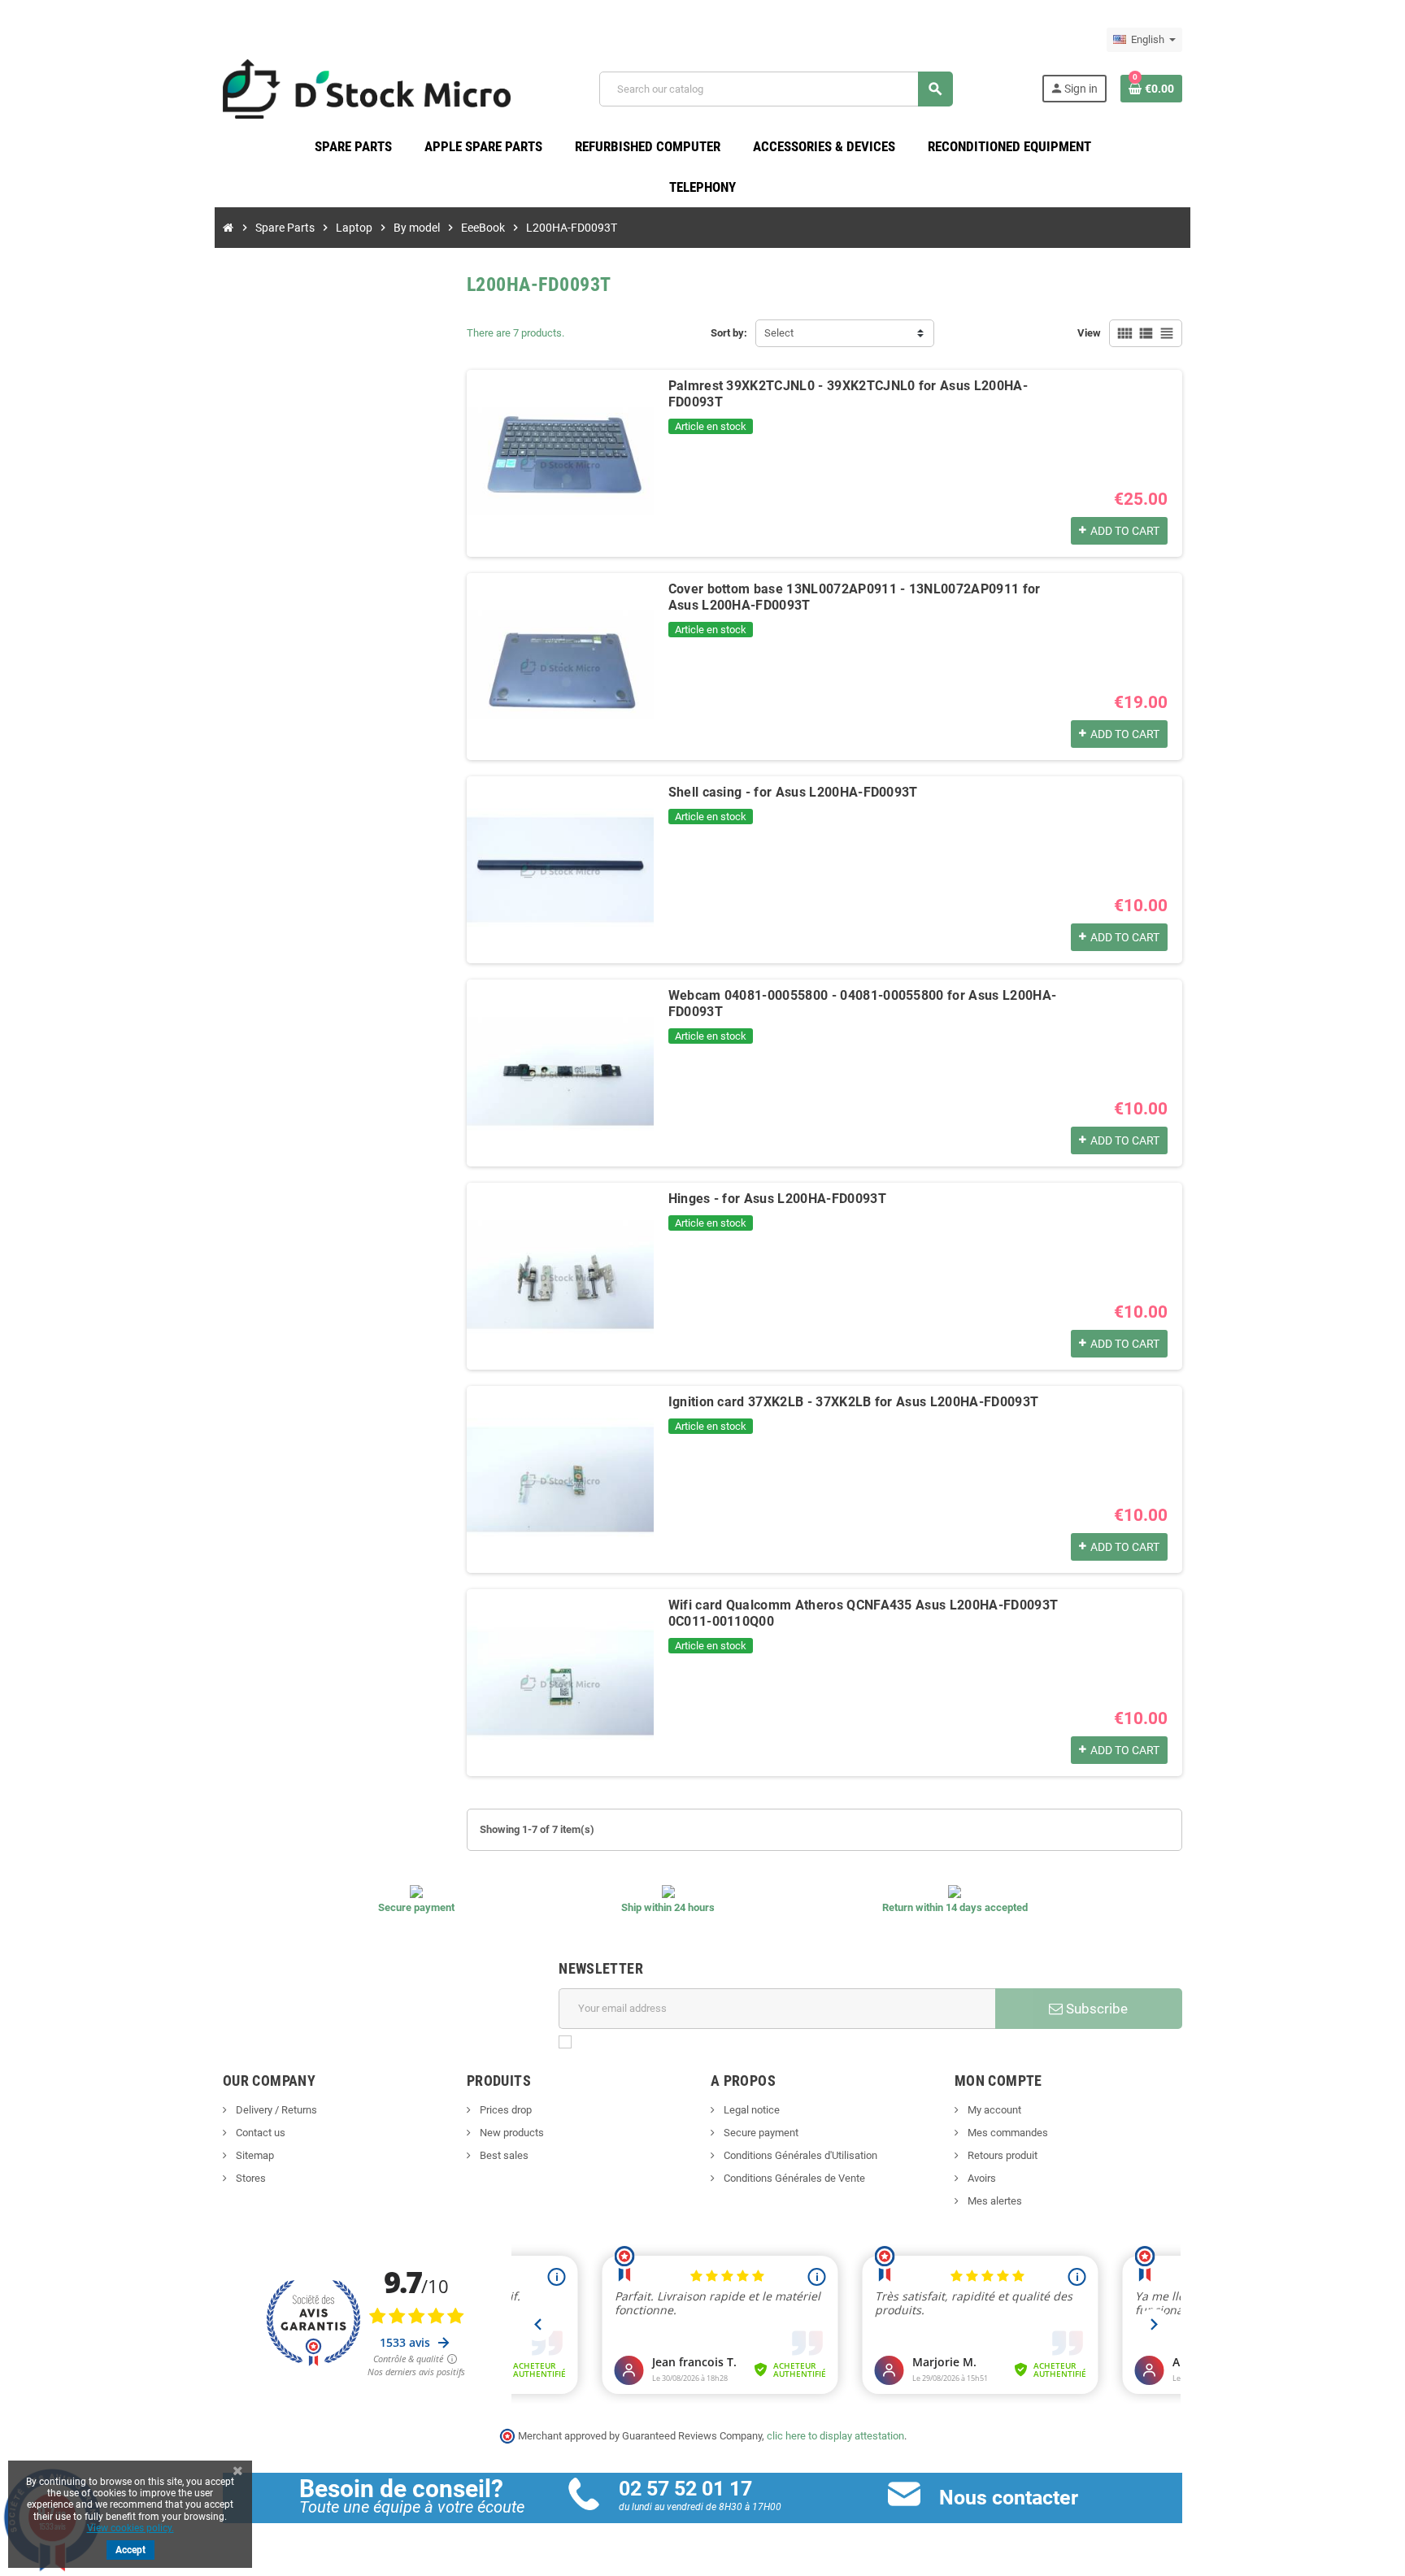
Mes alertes (994, 2201)
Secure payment (760, 2133)
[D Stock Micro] (367, 88)
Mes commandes (1007, 2133)
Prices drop (505, 2110)
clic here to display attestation (835, 2436)
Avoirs (981, 2178)
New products (511, 2133)
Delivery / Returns (275, 2110)
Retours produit (1001, 2155)
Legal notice (750, 2110)
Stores (250, 2178)
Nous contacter (1009, 2498)
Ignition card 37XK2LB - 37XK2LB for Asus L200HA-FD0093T (854, 1402)
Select (779, 333)
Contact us (259, 2133)
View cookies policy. (130, 2528)
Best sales (503, 2155)
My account (993, 2110)
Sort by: (729, 333)
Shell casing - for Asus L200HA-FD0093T (793, 792)
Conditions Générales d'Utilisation (799, 2155)
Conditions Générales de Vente (793, 2178)
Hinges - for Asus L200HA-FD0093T (777, 1199)
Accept (130, 2550)
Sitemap (254, 2155)
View (1089, 333)
